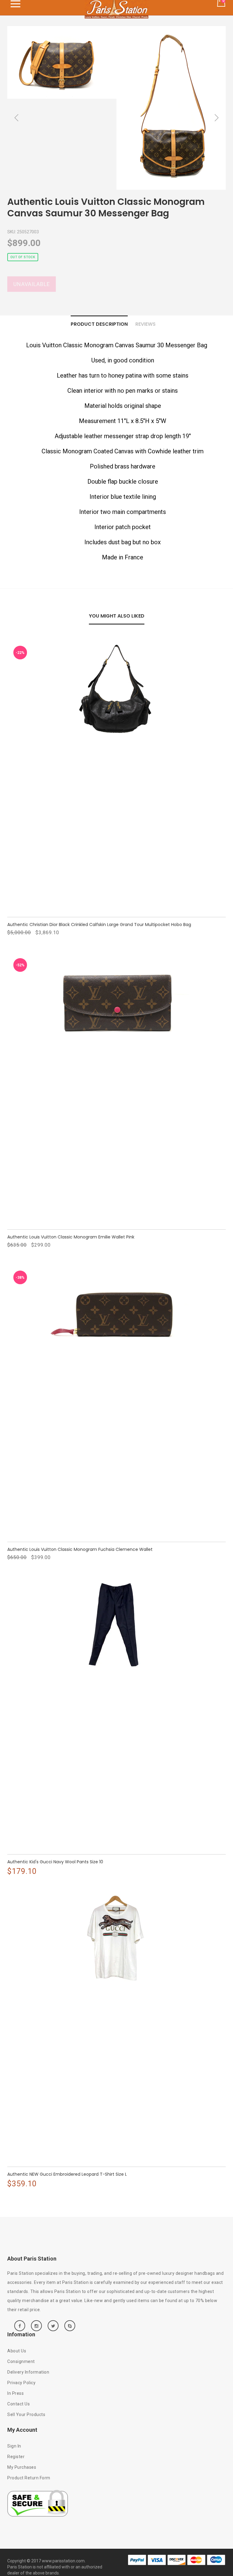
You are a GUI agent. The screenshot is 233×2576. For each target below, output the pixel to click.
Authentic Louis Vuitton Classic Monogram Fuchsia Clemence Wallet (80, 1549)
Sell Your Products (26, 2414)
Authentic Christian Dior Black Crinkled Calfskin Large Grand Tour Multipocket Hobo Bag (99, 925)
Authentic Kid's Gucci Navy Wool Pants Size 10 (55, 1862)
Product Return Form (29, 2478)
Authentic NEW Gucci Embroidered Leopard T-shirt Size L (67, 2174)
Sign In (14, 2446)
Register (16, 2457)
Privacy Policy (21, 2383)
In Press (15, 2393)
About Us (17, 2351)
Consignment (21, 2361)
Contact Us (19, 2404)
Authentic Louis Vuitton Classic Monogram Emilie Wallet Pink (71, 1237)
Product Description (99, 324)
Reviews (145, 324)
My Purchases (22, 2467)
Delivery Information (28, 2372)
